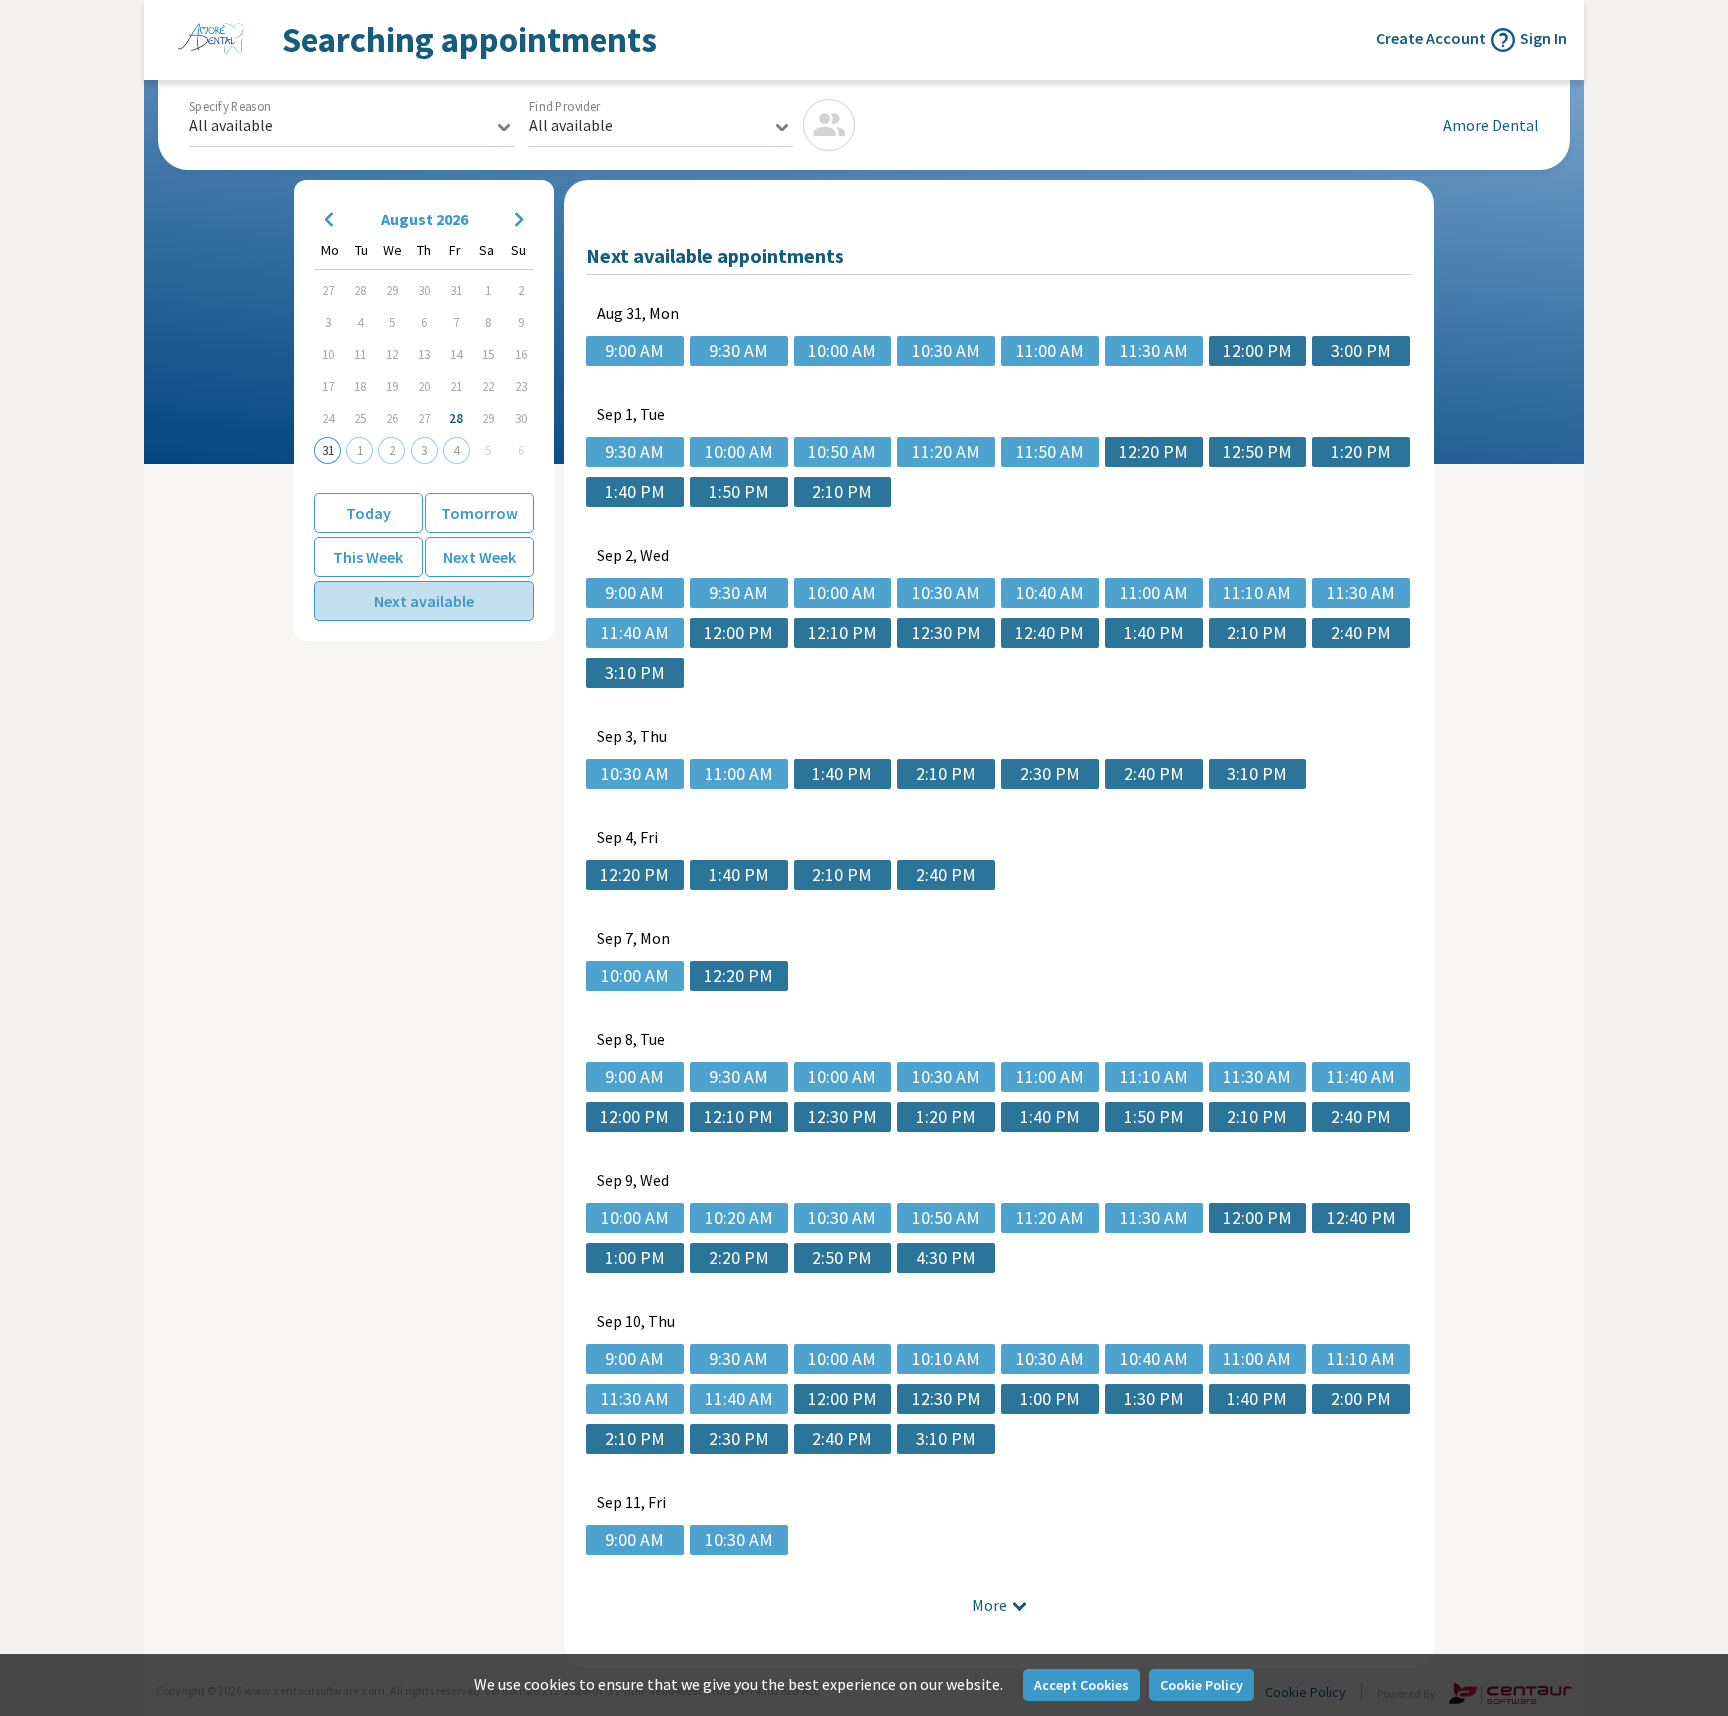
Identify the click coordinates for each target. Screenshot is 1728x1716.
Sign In (1543, 38)
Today (368, 513)
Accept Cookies (1081, 1685)
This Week (368, 557)
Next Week (479, 557)
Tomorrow (479, 513)
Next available (424, 601)
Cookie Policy (1201, 1685)
